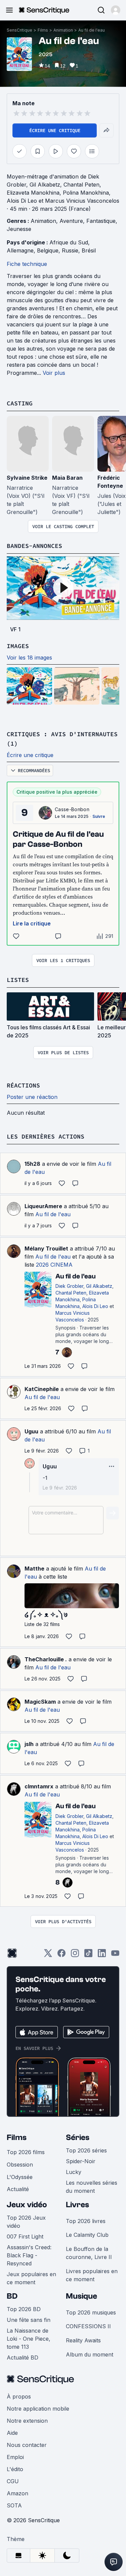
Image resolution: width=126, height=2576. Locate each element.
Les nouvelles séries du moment (92, 2187)
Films (43, 30)
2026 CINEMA (54, 1265)
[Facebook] (61, 1955)
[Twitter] (48, 1955)
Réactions (23, 1085)
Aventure (71, 221)
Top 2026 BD (24, 2309)
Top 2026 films (26, 2152)
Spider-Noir (81, 2161)
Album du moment (90, 2354)
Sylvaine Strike (27, 478)
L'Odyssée (20, 2177)
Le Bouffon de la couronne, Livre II (89, 2253)
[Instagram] (75, 1955)
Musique (81, 2296)
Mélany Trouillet (46, 1249)
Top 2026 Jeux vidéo (26, 2222)
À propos (19, 2396)
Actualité (18, 2189)
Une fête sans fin (29, 2320)
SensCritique (19, 30)
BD (12, 2296)
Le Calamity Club (87, 2235)
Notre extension (27, 2421)
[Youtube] (115, 1955)
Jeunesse (19, 229)
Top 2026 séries (86, 2150)
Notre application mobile (38, 2409)
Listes (18, 980)
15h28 (32, 1164)
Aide (12, 2433)
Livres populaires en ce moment (92, 2275)
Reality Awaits (83, 2340)
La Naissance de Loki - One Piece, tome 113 (29, 2339)
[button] (116, 10)
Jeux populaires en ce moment (31, 2278)
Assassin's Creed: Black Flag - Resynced (29, 2255)
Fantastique (101, 221)
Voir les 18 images (29, 658)
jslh (29, 1744)
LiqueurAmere (43, 1206)
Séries (78, 2137)
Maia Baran (67, 478)
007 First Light (25, 2236)
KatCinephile (42, 1389)
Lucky (74, 2172)
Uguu (31, 1431)
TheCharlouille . (46, 1659)
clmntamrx (39, 1786)
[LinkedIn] (102, 1955)
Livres (77, 2205)
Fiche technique (27, 264)
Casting (20, 403)
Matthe (34, 1569)
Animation (63, 30)
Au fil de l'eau (92, 30)
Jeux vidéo (27, 2205)
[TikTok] (88, 1955)
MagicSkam (40, 1702)
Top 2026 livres (86, 2221)
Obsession (20, 2165)
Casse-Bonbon (72, 809)
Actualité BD (23, 2357)
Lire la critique (32, 923)
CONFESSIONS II (88, 2326)
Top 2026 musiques (91, 2312)
